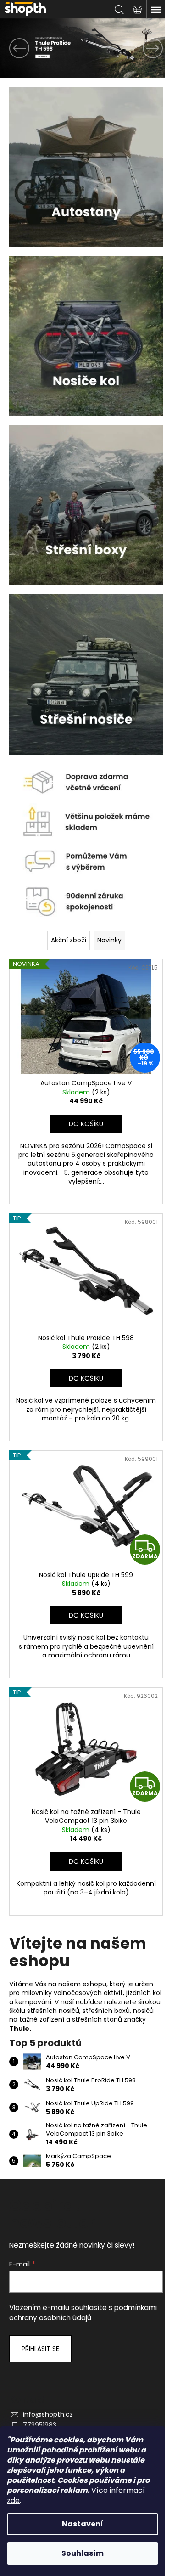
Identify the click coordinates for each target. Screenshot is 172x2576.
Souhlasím (83, 2553)
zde (13, 2500)
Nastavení (83, 2524)
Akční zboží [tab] (69, 940)
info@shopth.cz (48, 2414)
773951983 (40, 2425)
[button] (13, 48)
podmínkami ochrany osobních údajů (83, 2313)
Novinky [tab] (109, 940)
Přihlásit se (40, 2349)
